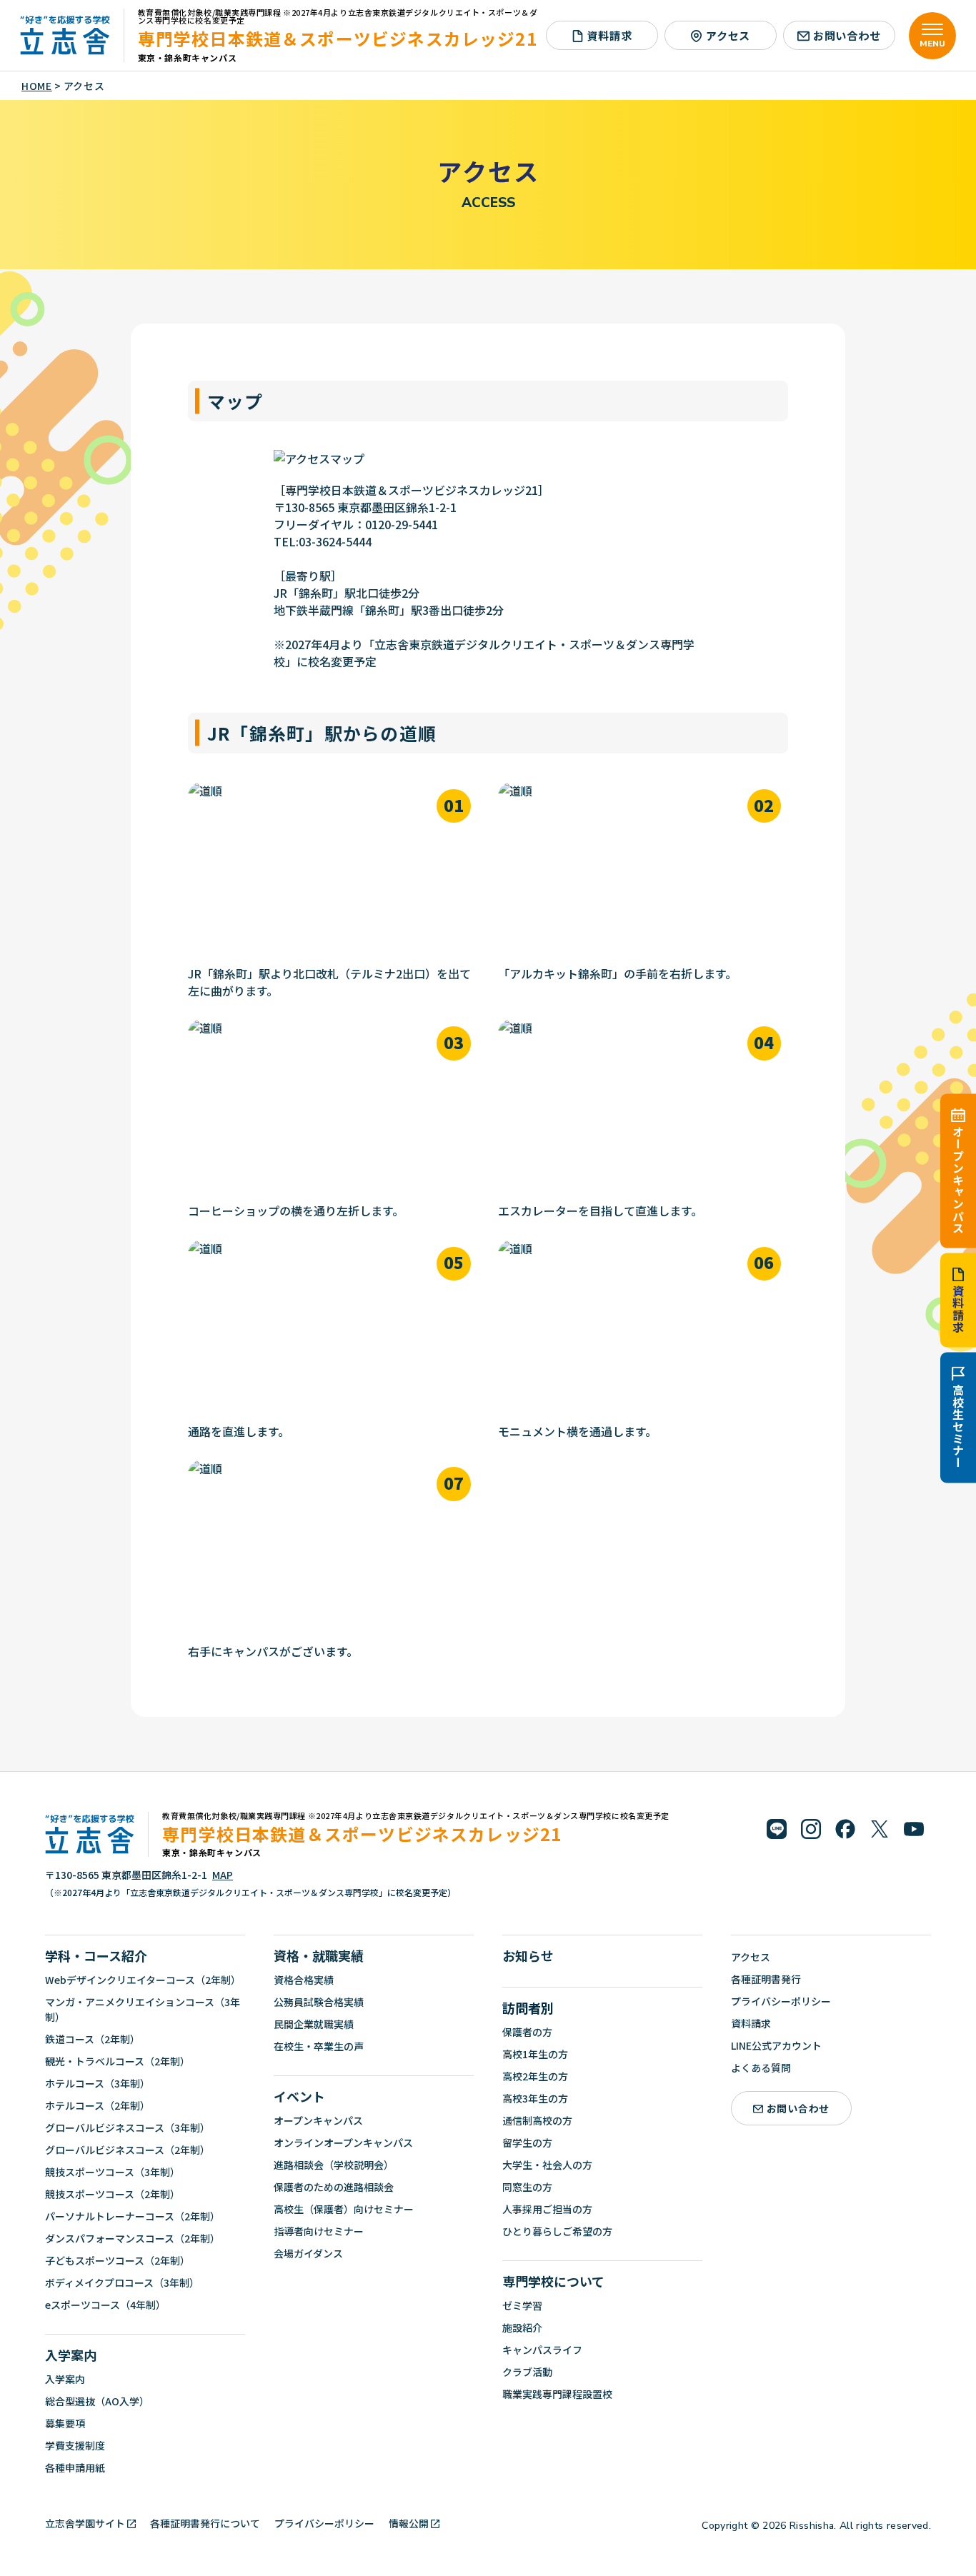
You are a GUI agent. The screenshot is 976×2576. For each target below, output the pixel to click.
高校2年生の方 (535, 2076)
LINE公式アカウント (776, 2045)
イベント (299, 2096)
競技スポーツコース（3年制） (113, 2172)
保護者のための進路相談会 (334, 2187)
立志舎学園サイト (85, 2523)
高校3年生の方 (535, 2098)
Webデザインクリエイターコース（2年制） (143, 1980)
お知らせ (528, 1955)
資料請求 (958, 1309)
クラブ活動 (527, 2372)
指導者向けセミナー (319, 2231)
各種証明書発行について (205, 2523)
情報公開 (409, 2523)
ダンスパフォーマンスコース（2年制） (133, 2238)
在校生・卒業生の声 (319, 2046)
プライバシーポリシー (781, 2001)
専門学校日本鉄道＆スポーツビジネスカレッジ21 (338, 38)
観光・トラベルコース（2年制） (118, 2061)
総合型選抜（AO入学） (97, 2401)
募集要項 (65, 2423)
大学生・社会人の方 (547, 2165)
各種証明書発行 (766, 1979)
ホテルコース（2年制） (98, 2105)
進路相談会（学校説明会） (334, 2165)
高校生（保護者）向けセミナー (344, 2209)
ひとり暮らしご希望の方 (557, 2231)
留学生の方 (527, 2143)
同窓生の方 (527, 2187)
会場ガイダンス (308, 2253)
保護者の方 (527, 2032)
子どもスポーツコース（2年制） (118, 2260)
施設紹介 (522, 2327)
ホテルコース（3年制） (98, 2083)
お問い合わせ (847, 35)
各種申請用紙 (75, 2467)
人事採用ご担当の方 (547, 2209)
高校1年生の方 (535, 2054)
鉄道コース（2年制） (93, 2039)
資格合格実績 (304, 1980)
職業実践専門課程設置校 (557, 2394)
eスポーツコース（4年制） (105, 2305)
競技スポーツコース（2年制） (113, 2194)
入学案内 (71, 2355)
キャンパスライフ (542, 2350)
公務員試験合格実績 (319, 2002)
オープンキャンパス (958, 1179)
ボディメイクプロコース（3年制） (122, 2282)
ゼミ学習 (522, 2305)
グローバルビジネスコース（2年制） (128, 2150)
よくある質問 (761, 2068)
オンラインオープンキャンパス (343, 2143)
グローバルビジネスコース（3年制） (128, 2128)
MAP (223, 1875)
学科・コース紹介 (96, 1955)
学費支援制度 (75, 2445)
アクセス (728, 35)
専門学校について (553, 2281)
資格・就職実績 (319, 1955)
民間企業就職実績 (314, 2024)
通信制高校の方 (537, 2120)
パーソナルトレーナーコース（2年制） (133, 2216)
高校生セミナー (958, 1426)
